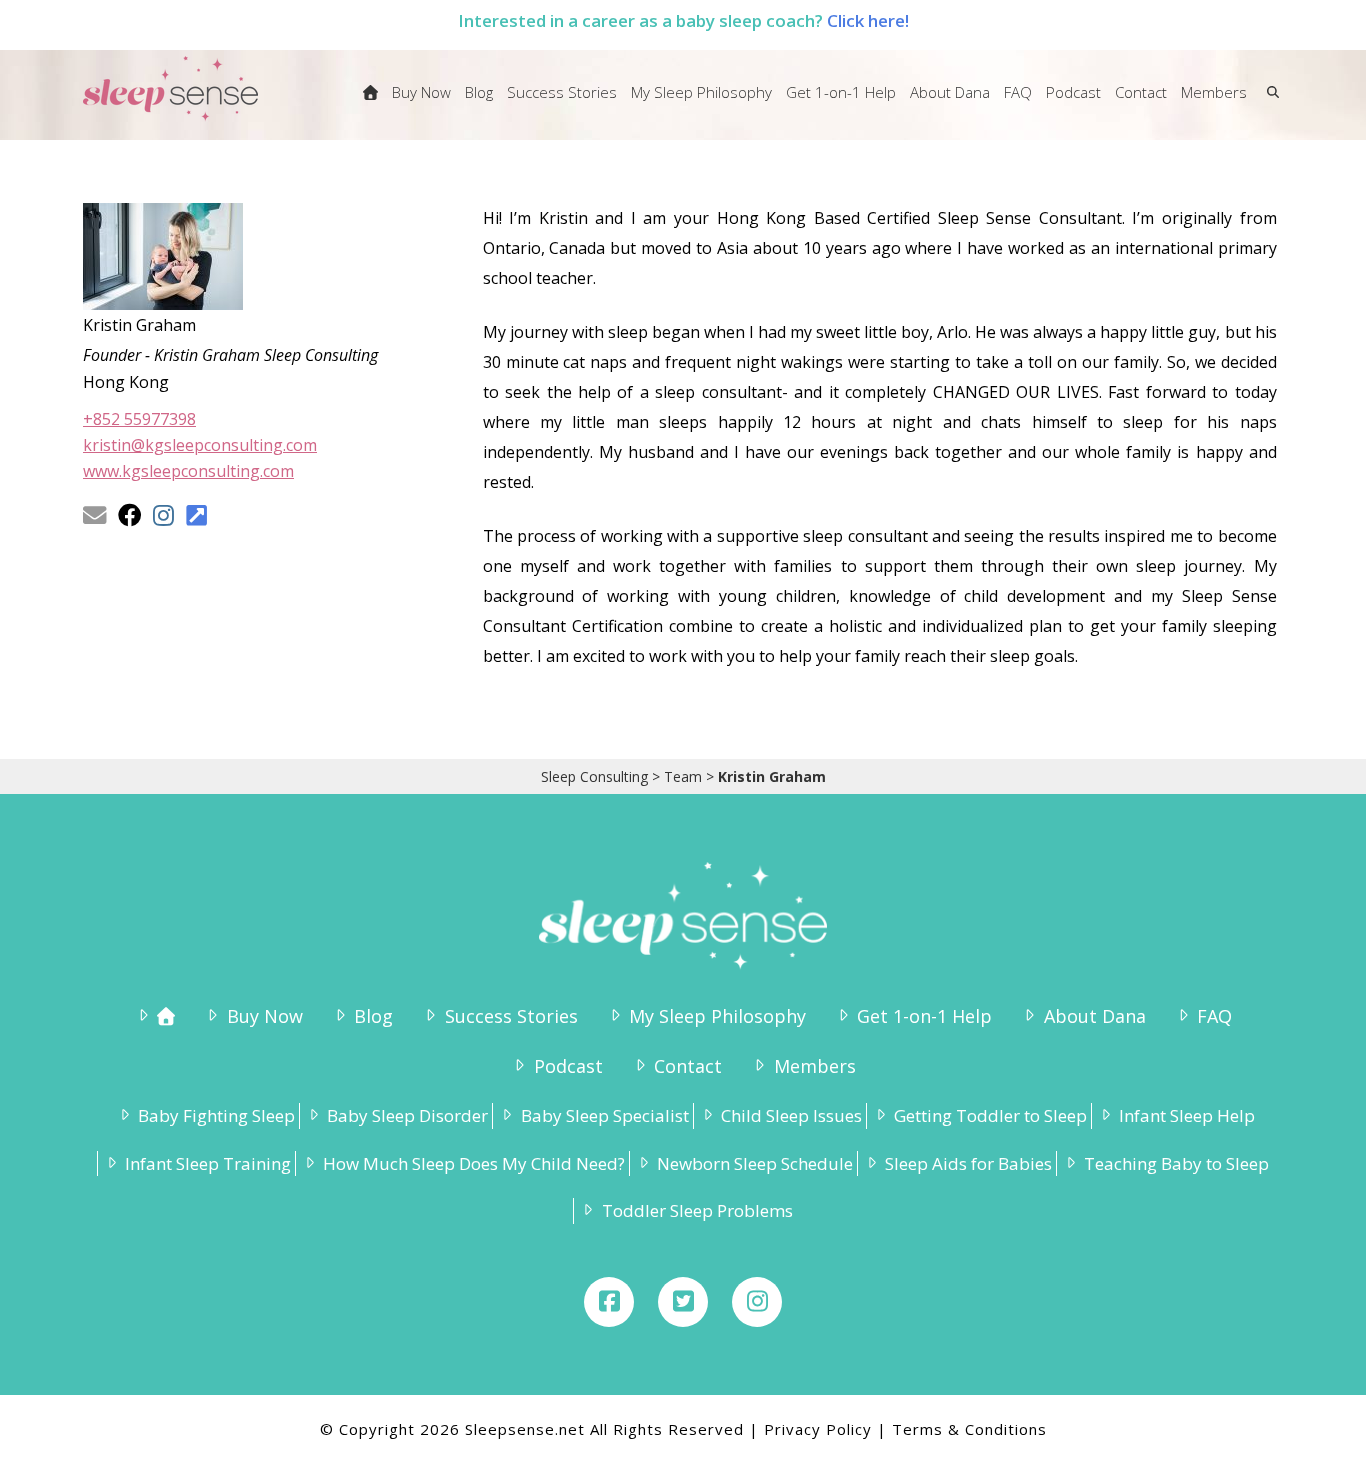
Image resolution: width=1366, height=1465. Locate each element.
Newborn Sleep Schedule (755, 1163)
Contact (688, 1066)
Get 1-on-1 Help (924, 1016)
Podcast (568, 1066)
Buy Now (264, 1016)
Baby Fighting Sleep (216, 1115)
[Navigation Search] (1268, 105)
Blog (373, 1016)
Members (814, 1066)
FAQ (1214, 1016)
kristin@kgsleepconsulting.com (200, 445)
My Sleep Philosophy (717, 1016)
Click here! (868, 20)
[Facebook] (609, 1302)
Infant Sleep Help (1187, 1115)
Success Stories (511, 1016)
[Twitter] (683, 1302)
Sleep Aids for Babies (968, 1163)
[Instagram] (757, 1302)
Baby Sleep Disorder (407, 1115)
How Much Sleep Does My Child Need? (474, 1163)
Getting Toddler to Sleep (990, 1115)
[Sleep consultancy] (370, 105)
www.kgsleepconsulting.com (188, 471)
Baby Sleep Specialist (604, 1115)
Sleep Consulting (594, 776)
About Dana (1094, 1016)
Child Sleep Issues (791, 1115)
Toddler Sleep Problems (697, 1210)
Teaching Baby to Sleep (1176, 1163)
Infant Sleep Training (208, 1163)
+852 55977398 (139, 419)
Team (683, 776)
